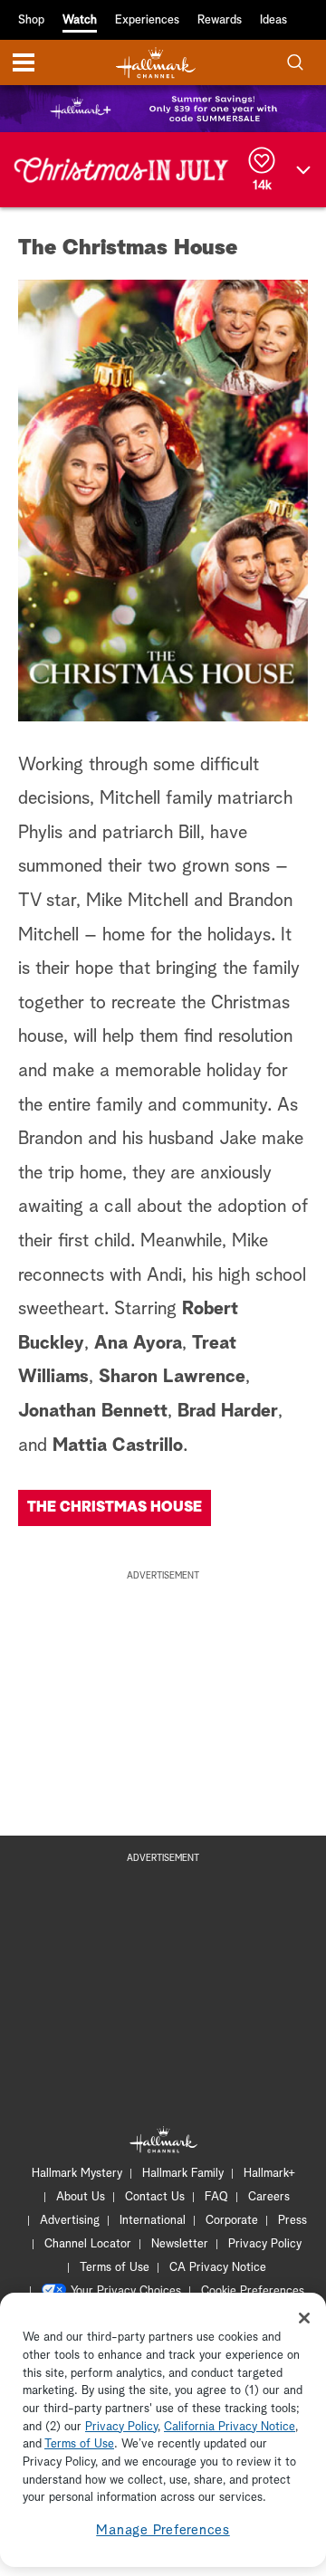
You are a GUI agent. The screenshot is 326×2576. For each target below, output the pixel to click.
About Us (81, 2197)
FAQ (216, 2197)
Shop (31, 20)
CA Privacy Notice (218, 2268)
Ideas (273, 20)
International (153, 2221)
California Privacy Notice (230, 2427)
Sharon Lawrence (172, 1377)
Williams (53, 1377)
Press (292, 2221)
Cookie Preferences (253, 2291)
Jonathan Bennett (93, 1411)
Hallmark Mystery (77, 2174)
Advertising (70, 2221)
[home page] (156, 63)
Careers (269, 2197)
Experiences (147, 20)
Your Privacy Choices (126, 2291)
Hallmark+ (269, 2174)
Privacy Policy (265, 2244)
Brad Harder (228, 1411)
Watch (80, 20)
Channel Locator (88, 2244)
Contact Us (155, 2197)
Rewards (220, 20)
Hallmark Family (183, 2174)
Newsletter (180, 2244)
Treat (214, 1343)
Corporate (232, 2221)
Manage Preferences (163, 2530)
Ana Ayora (138, 1343)
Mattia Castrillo (118, 1445)
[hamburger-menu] (24, 62)
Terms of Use (115, 2268)
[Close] (304, 2318)
